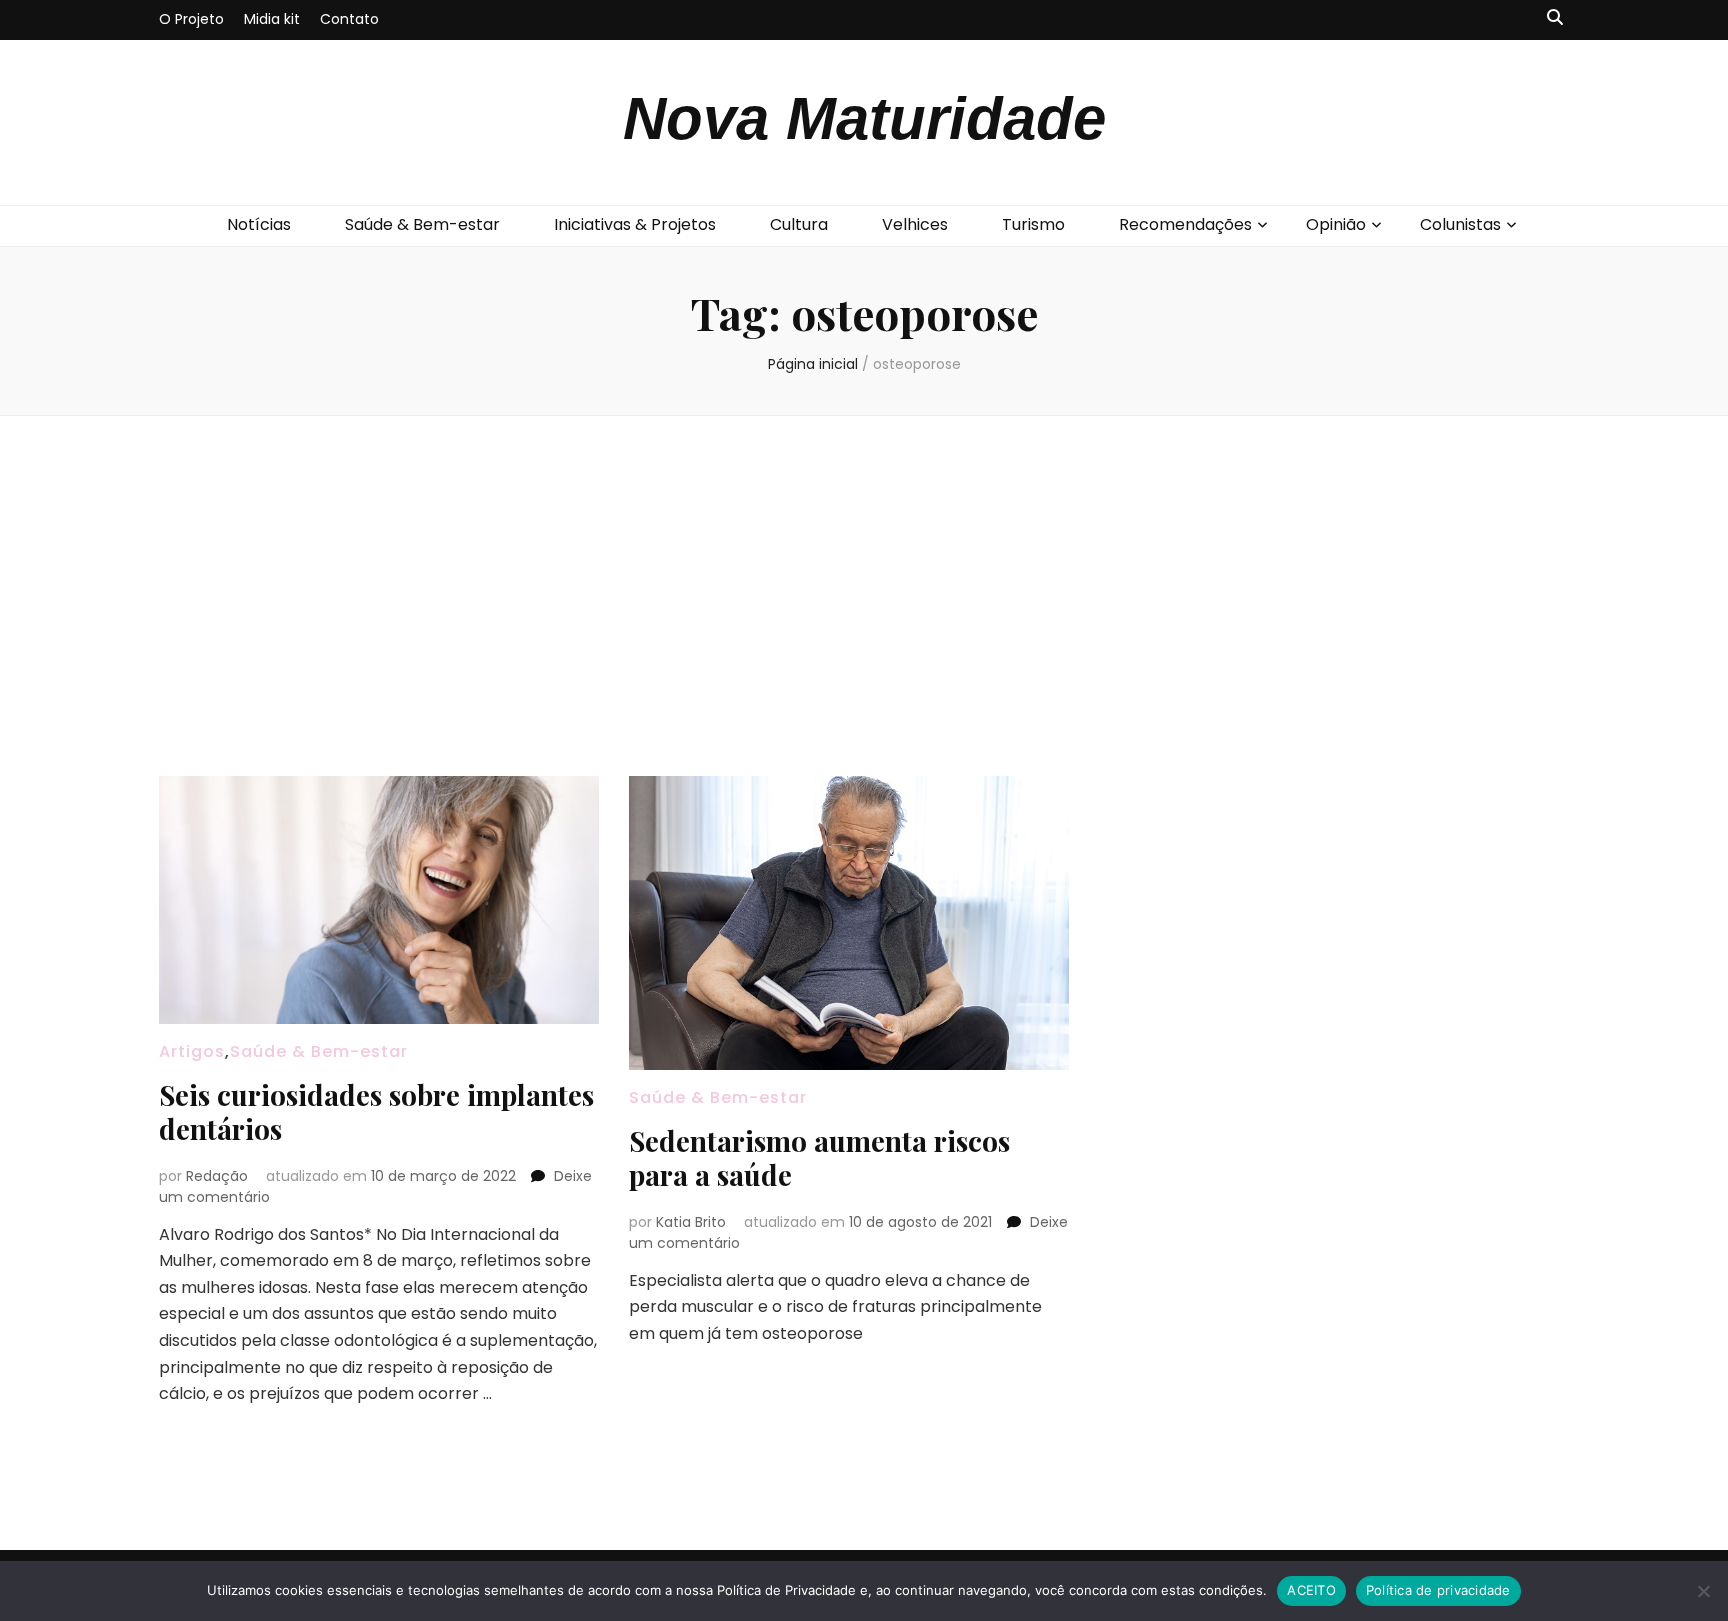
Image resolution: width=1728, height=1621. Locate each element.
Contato (349, 19)
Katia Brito (691, 1222)
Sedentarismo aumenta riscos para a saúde (819, 1157)
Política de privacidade (1438, 1590)
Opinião (1336, 224)
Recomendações (1185, 224)
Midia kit (272, 19)
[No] (1703, 1591)
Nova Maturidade (864, 118)
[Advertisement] (864, 596)
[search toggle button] (1555, 18)
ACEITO (1311, 1590)
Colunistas (1460, 224)
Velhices (915, 224)
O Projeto (191, 19)
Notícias (259, 224)
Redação (217, 1176)
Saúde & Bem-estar (422, 224)
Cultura (799, 224)
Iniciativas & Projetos (635, 224)
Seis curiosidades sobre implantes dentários (376, 1111)
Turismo (1033, 224)
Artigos (192, 1051)
